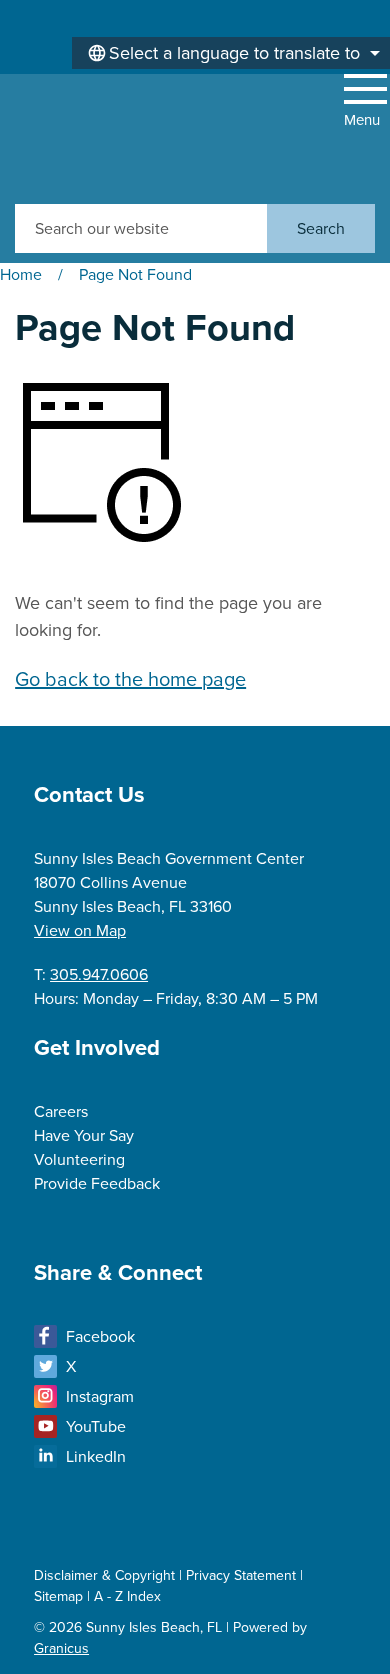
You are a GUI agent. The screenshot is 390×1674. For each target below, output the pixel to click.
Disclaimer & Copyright (104, 1575)
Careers (61, 1111)
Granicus (61, 1648)
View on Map (80, 930)
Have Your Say (84, 1135)
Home (21, 274)
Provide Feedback (97, 1183)
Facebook (100, 1336)
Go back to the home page (130, 679)
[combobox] (231, 53)
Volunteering (79, 1159)
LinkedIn (96, 1456)
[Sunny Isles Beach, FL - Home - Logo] (85, 139)
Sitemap (58, 1596)
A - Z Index (127, 1596)
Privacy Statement (241, 1575)
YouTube (96, 1426)
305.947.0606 (99, 974)
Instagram (100, 1396)
